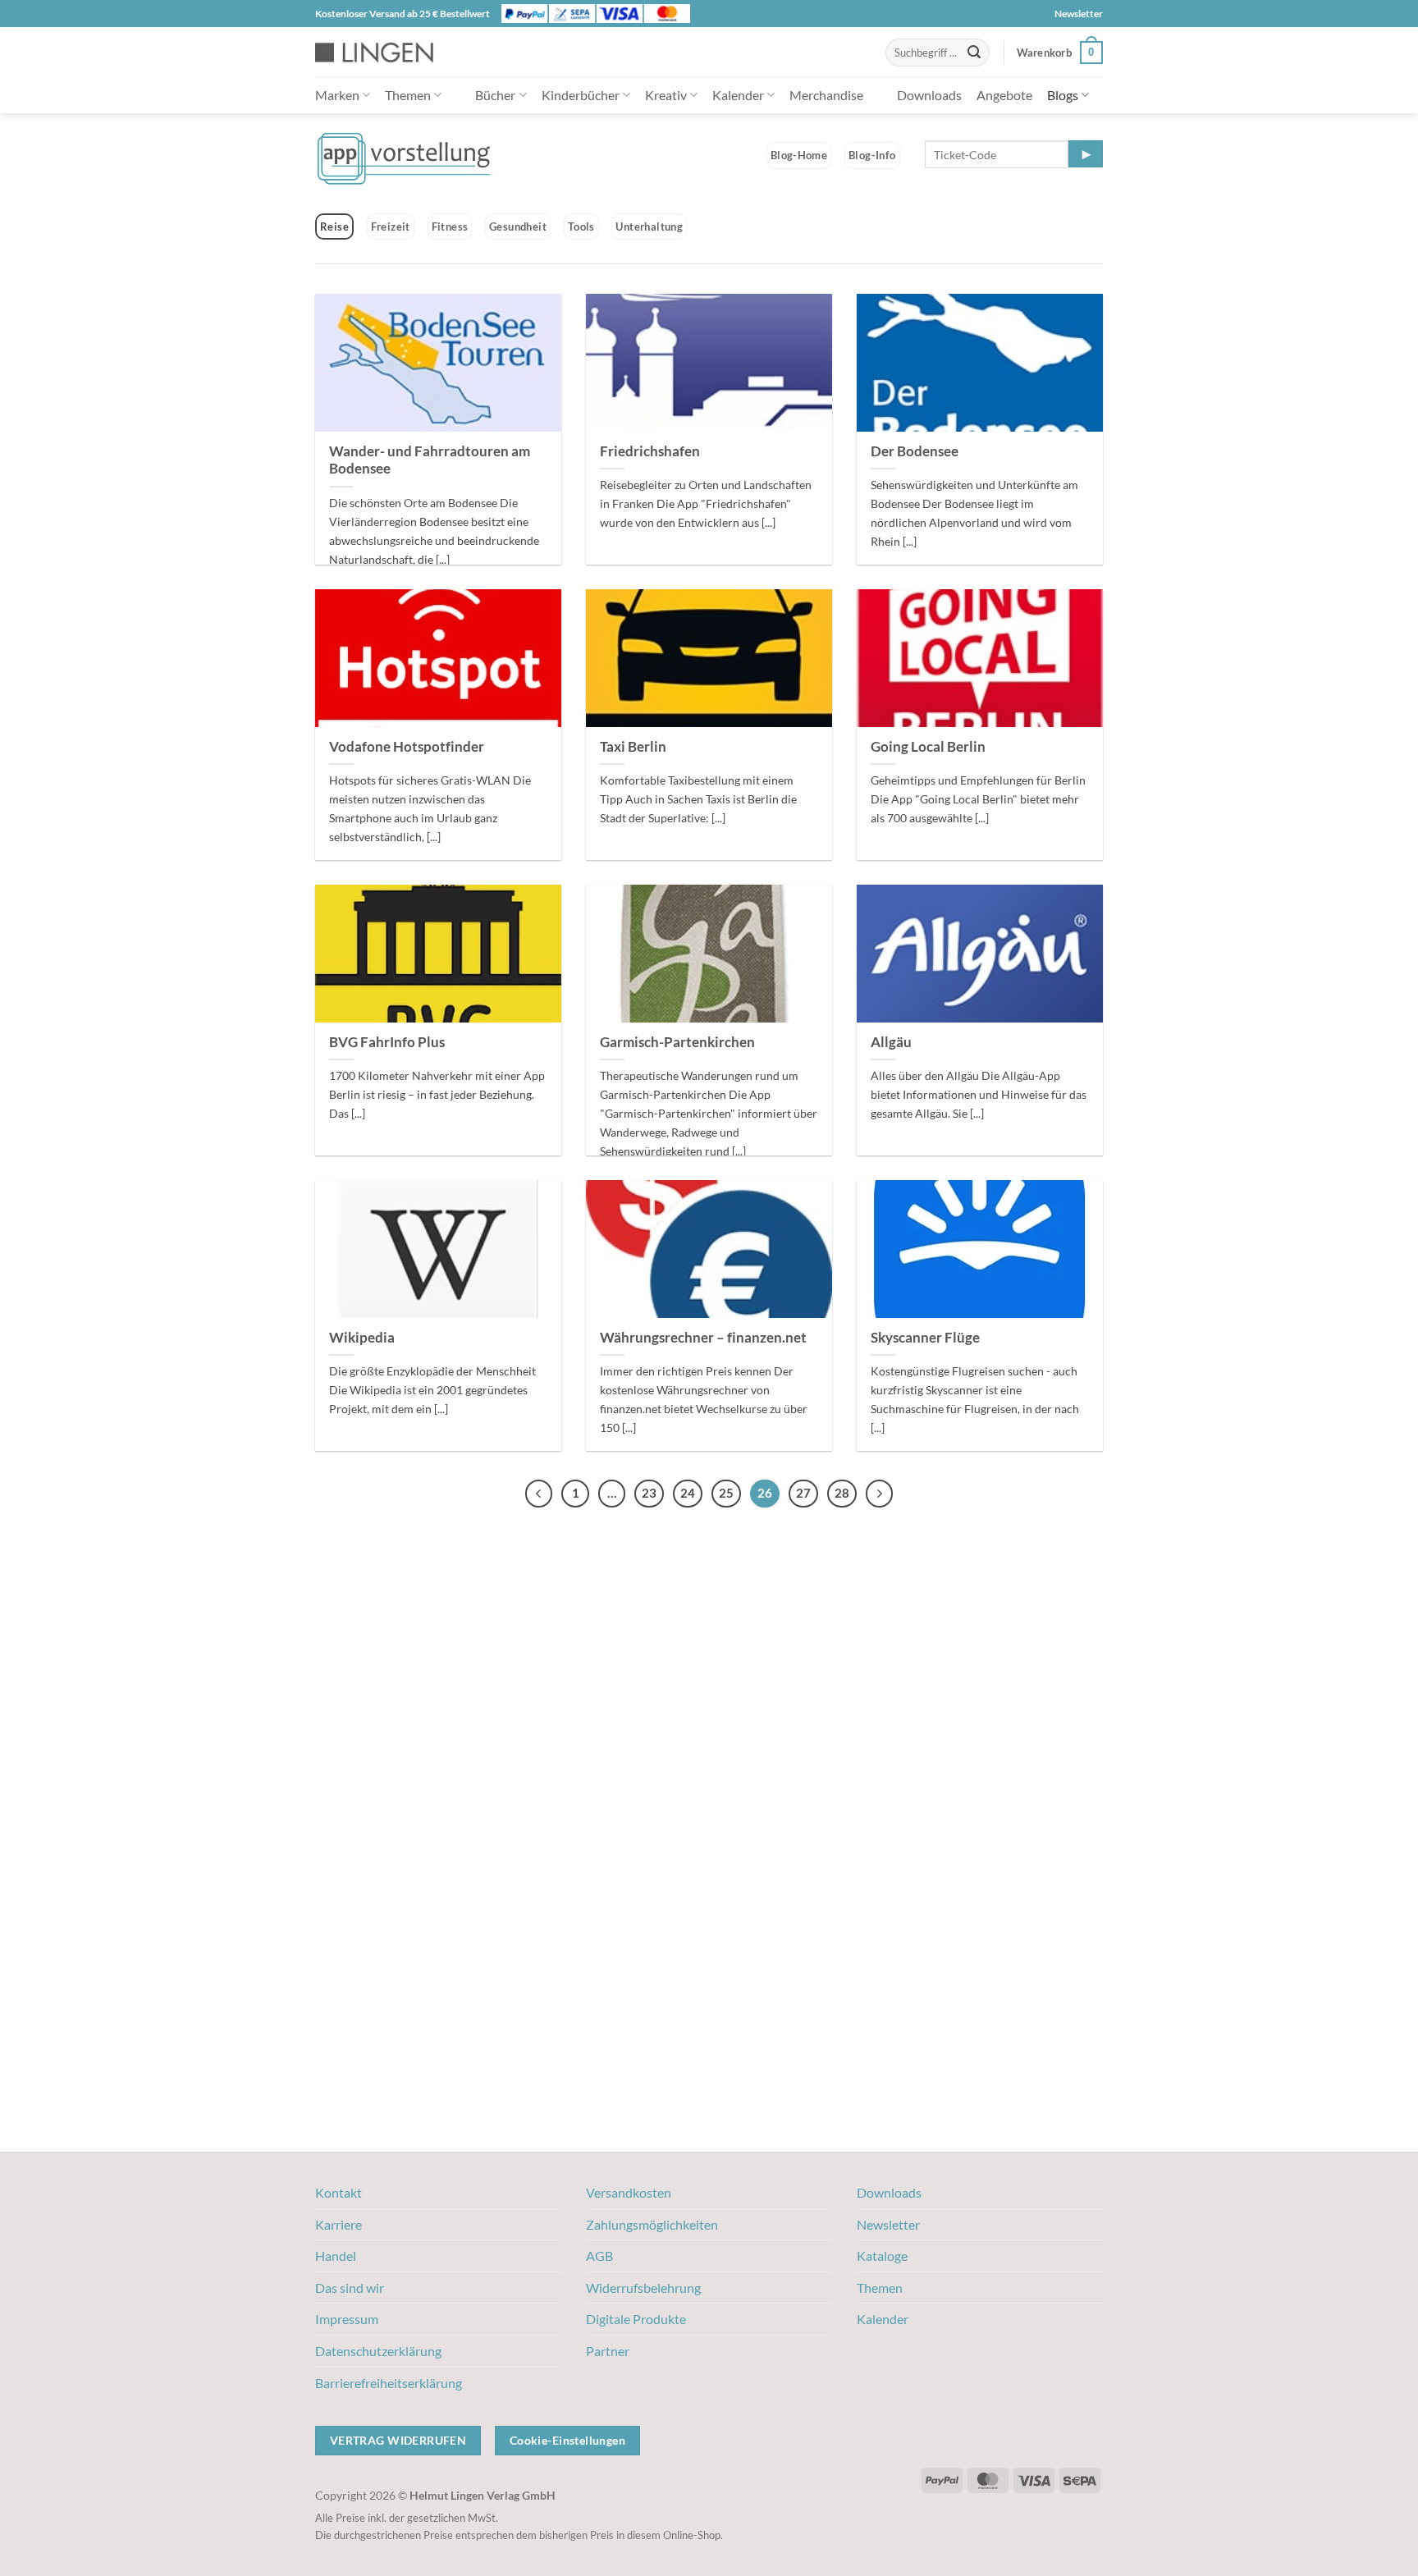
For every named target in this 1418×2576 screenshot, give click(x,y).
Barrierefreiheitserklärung (389, 2383)
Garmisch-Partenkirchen (677, 1042)
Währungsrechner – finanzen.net (703, 1338)
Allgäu (891, 1042)
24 (688, 1493)
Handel (336, 2256)
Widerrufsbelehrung (643, 2288)
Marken (337, 95)
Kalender (738, 95)
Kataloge (882, 2256)
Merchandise (826, 95)
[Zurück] (539, 1494)
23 (649, 1493)
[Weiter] (880, 1494)
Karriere (338, 2224)
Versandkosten (629, 2192)
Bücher (495, 95)
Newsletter (1079, 14)
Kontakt (338, 2192)
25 (726, 1493)
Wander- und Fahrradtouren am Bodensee (430, 460)
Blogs (1063, 95)
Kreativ (666, 95)
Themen (408, 95)
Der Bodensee (915, 451)
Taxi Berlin (633, 747)
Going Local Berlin (928, 747)
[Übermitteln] (974, 53)
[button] (1060, 53)
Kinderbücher (581, 95)
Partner (608, 2351)
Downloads (929, 95)
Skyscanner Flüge (925, 1338)
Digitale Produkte (636, 2319)
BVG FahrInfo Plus (387, 1042)
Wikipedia (362, 1338)
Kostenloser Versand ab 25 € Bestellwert (403, 14)
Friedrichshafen (650, 451)
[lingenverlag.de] (385, 52)
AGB (599, 2256)
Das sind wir (350, 2288)
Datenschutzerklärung (378, 2351)
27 (803, 1493)
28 (842, 1493)
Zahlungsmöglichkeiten (652, 2224)
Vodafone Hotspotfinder (407, 747)
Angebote (1004, 95)
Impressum (347, 2319)
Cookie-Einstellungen (567, 2440)
